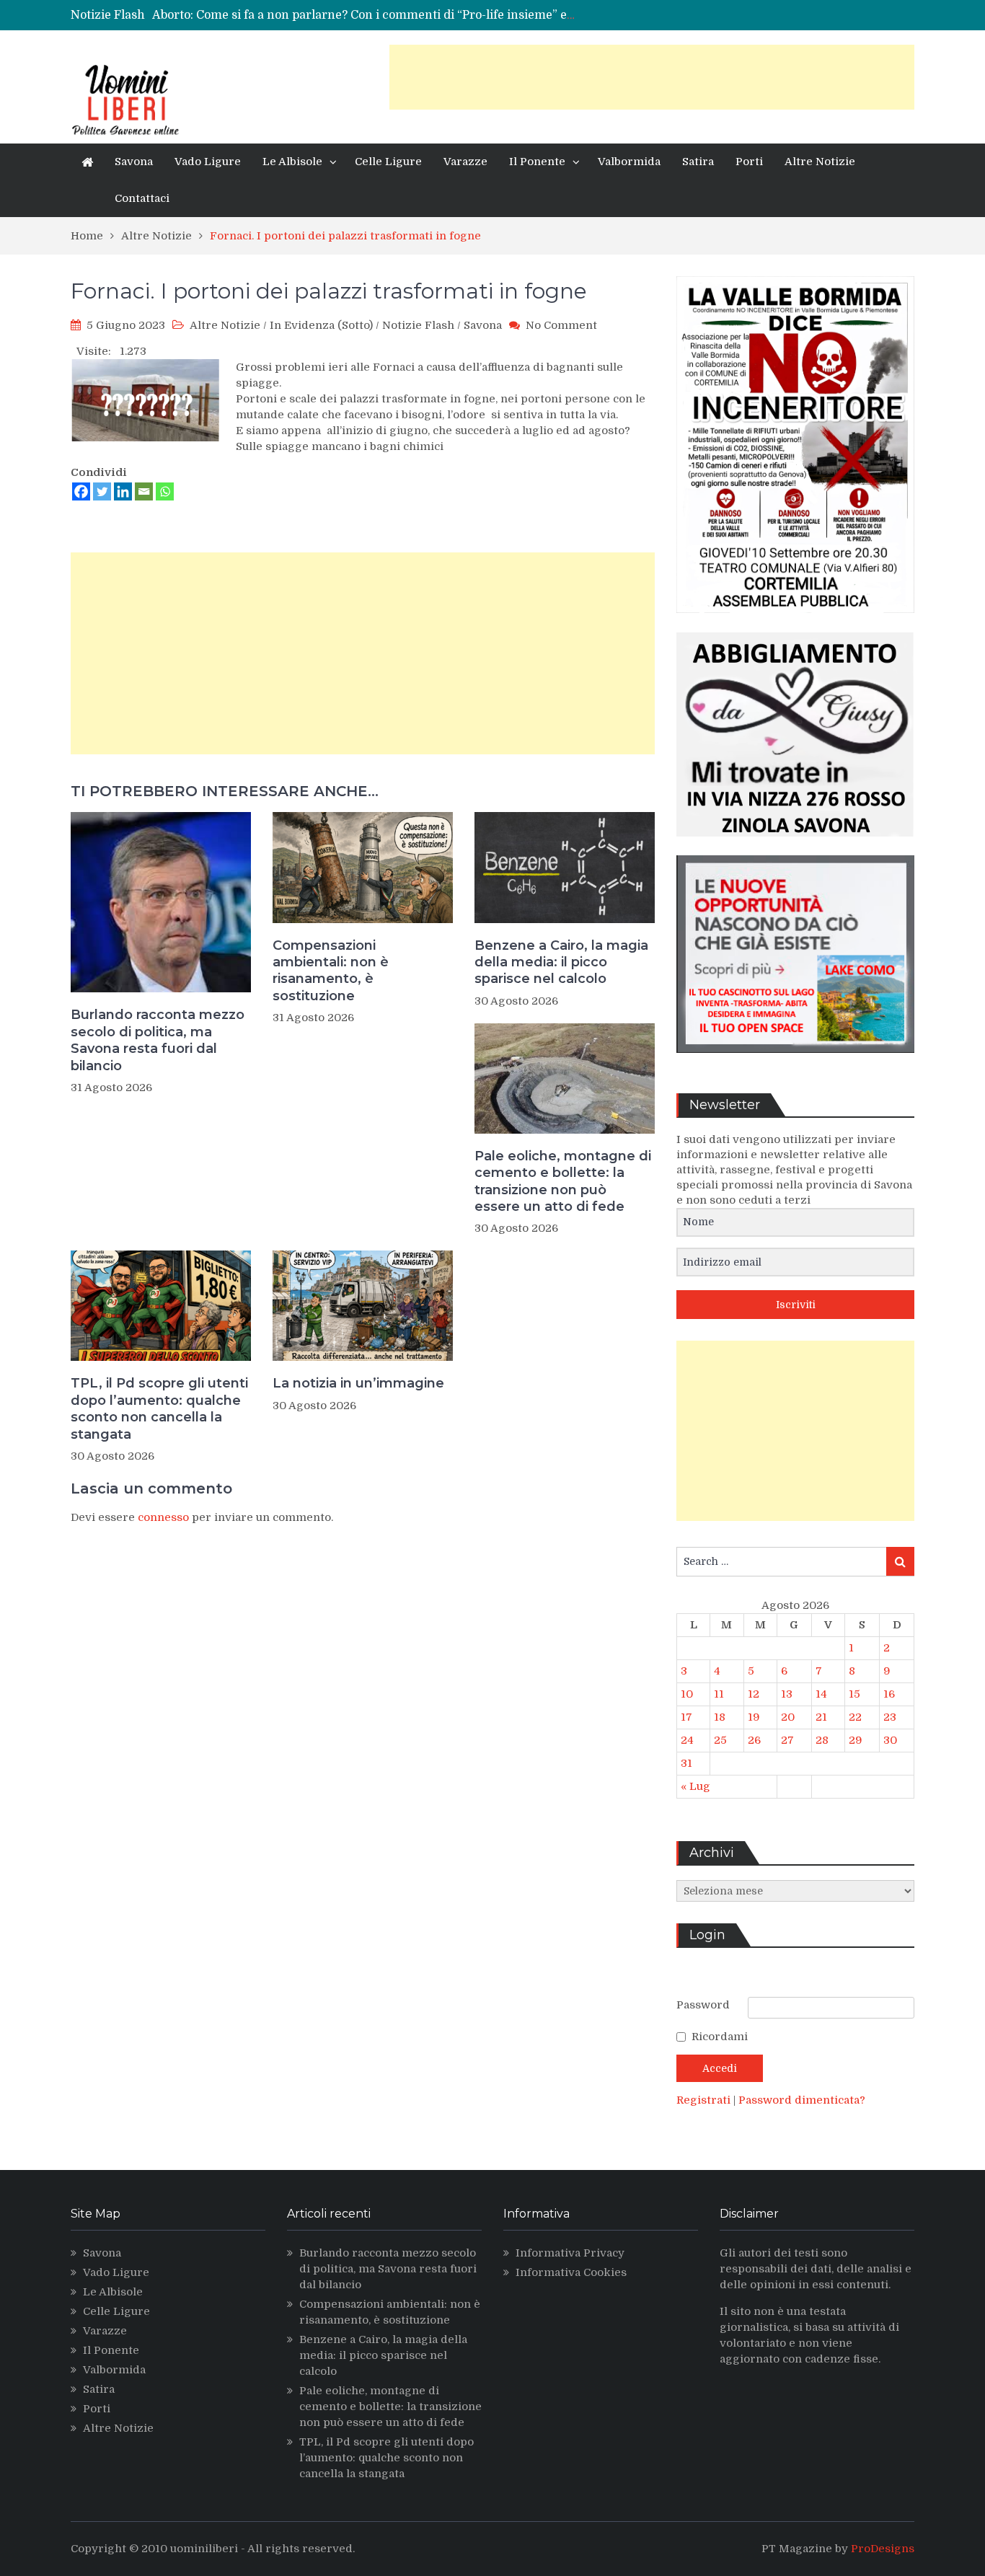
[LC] (795, 1064)
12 (754, 1694)
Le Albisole (292, 162)
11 (719, 1694)
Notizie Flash (418, 325)
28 (822, 1740)
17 (686, 1717)
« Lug (695, 1786)
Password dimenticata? (802, 2100)
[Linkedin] (123, 491)
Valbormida (629, 162)
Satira (698, 162)
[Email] (144, 491)
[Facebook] (81, 491)
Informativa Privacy (570, 2253)
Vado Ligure (208, 162)
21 (821, 1717)
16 (889, 1694)
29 (856, 1740)
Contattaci (142, 198)
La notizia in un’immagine (358, 1383)
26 (754, 1740)
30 (890, 1740)
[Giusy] (795, 847)
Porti (749, 162)
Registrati (705, 2100)
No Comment (561, 325)
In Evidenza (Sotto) (321, 325)
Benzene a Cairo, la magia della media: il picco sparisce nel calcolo (561, 962)
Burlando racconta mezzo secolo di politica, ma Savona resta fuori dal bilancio (158, 1040)
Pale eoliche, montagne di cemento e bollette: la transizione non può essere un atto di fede (563, 1181)
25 (720, 1740)
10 (687, 1694)
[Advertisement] (652, 77)
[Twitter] (102, 491)
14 (821, 1694)
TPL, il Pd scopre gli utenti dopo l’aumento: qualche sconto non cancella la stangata (159, 1408)
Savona (134, 162)
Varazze (465, 162)
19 (754, 1717)
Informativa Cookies (571, 2272)
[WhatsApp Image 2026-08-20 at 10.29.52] (795, 624)
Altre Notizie (820, 162)
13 (787, 1694)
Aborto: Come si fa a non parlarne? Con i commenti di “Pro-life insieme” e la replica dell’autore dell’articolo (454, 15)
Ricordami (720, 2037)
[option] (365, 15)
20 (788, 1717)
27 (787, 1740)
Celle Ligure (388, 162)
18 (720, 1717)
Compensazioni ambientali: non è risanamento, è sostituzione (331, 971)
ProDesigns (883, 2549)
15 (854, 1694)
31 (686, 1763)
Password (703, 2005)
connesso (163, 1517)
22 (855, 1717)
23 (890, 1717)
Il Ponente (537, 162)
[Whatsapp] (165, 491)
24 (687, 1740)
